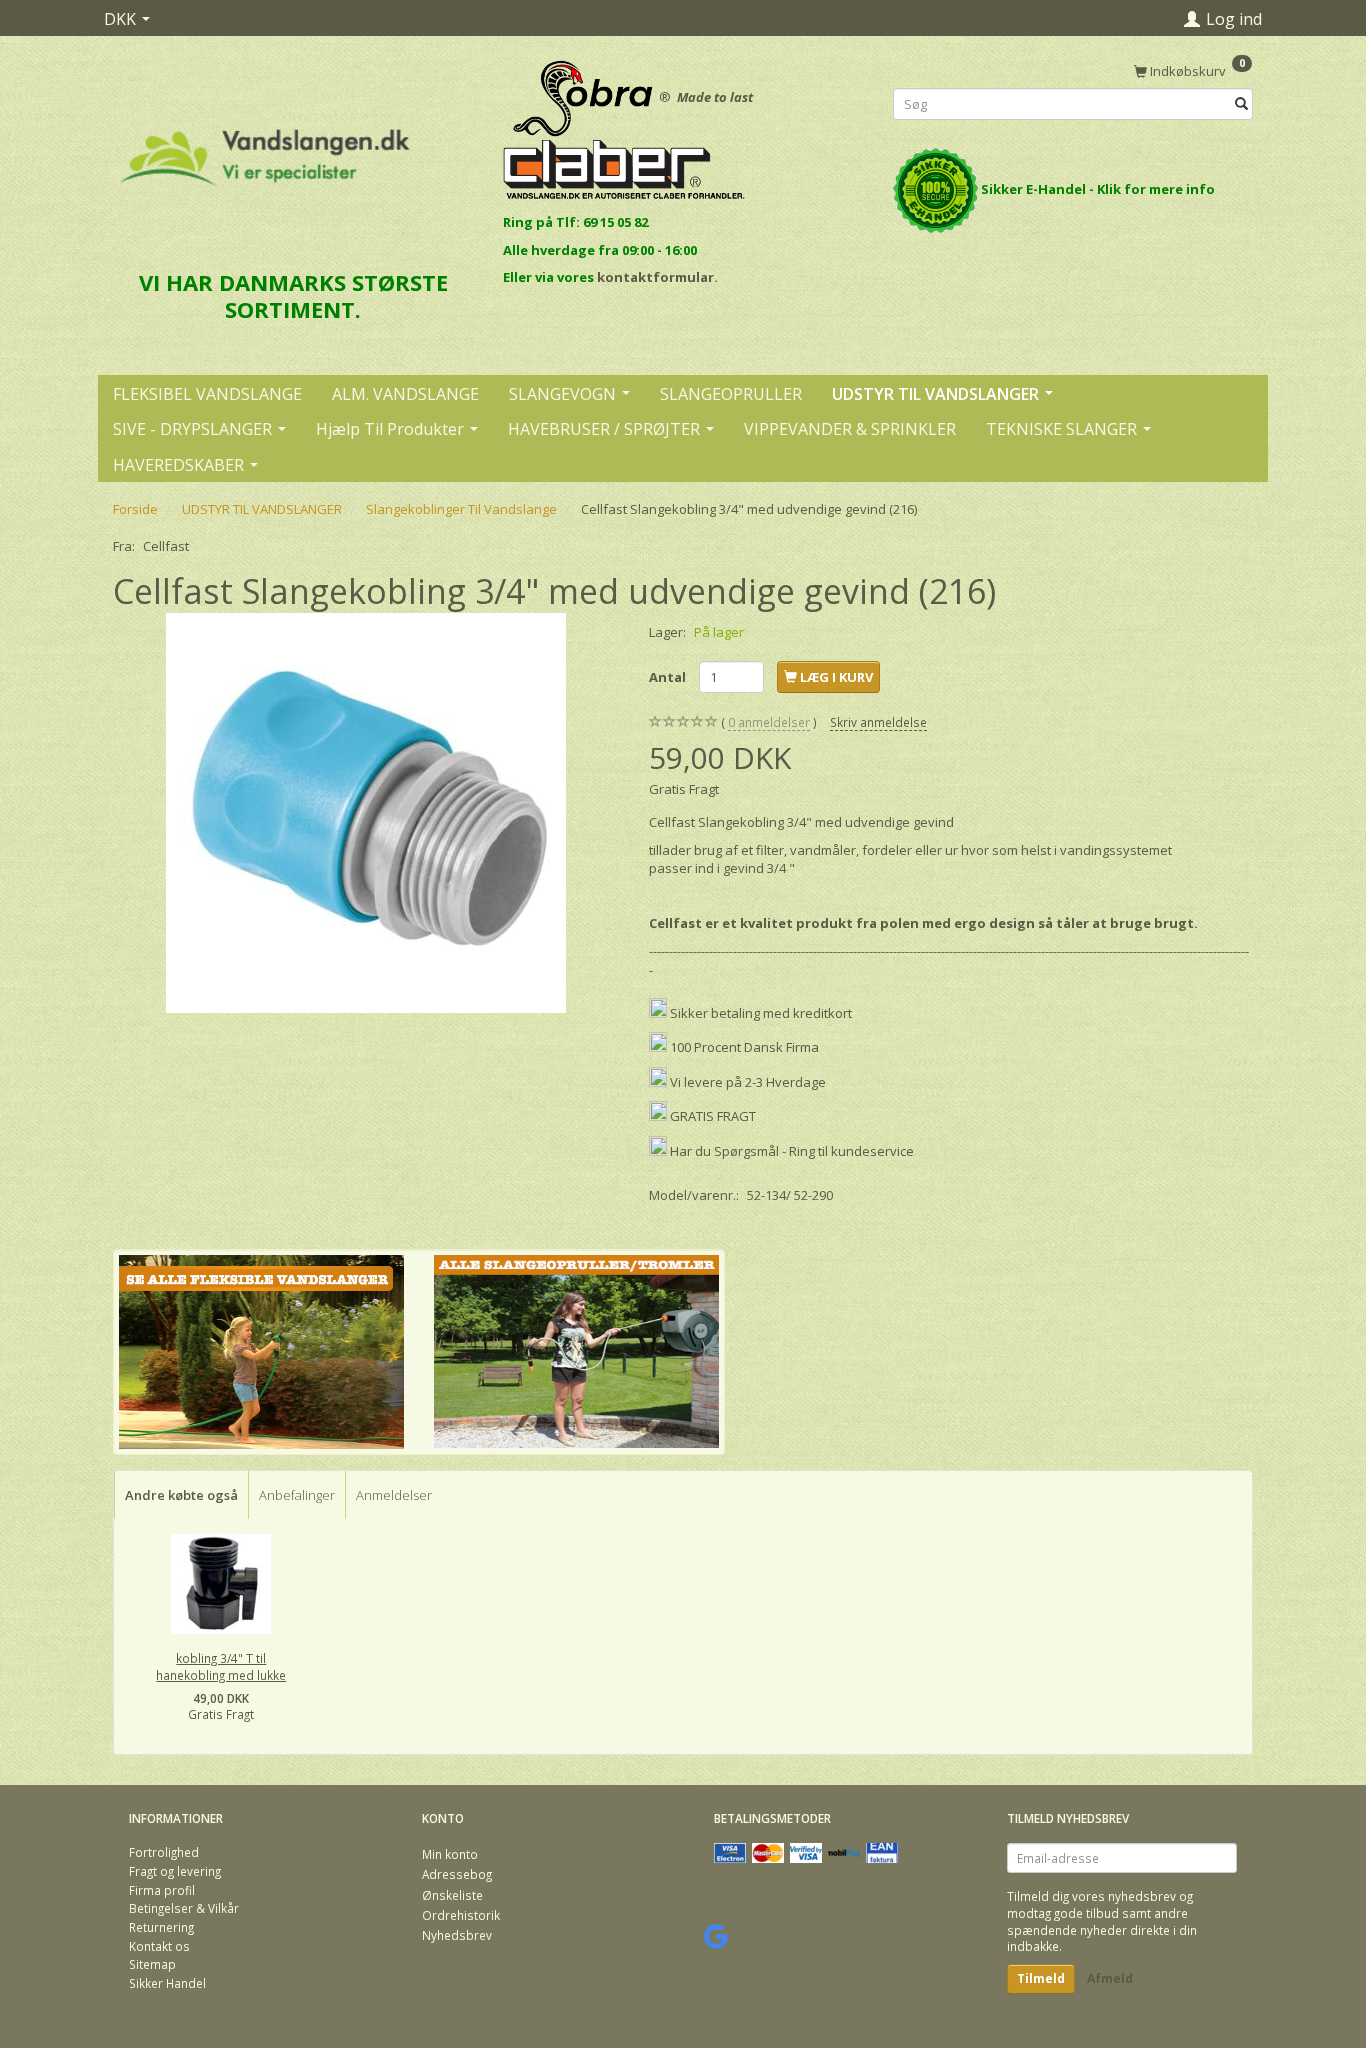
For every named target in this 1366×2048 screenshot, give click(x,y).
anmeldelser (769, 722)
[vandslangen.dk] (265, 148)
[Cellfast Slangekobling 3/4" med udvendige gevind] (366, 813)
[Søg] (1241, 104)
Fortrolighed (164, 1852)
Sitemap (152, 1964)
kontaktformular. (657, 277)
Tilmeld (1041, 1978)
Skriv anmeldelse (878, 722)
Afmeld (1110, 1978)
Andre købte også (181, 1495)
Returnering (161, 1927)
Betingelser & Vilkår (184, 1908)
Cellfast (166, 546)
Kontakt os (159, 1946)
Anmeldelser (394, 1495)
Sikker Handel (167, 1983)
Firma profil (162, 1890)
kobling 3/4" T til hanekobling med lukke (221, 1666)
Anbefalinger (297, 1495)
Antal (669, 677)
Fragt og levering (175, 1871)
